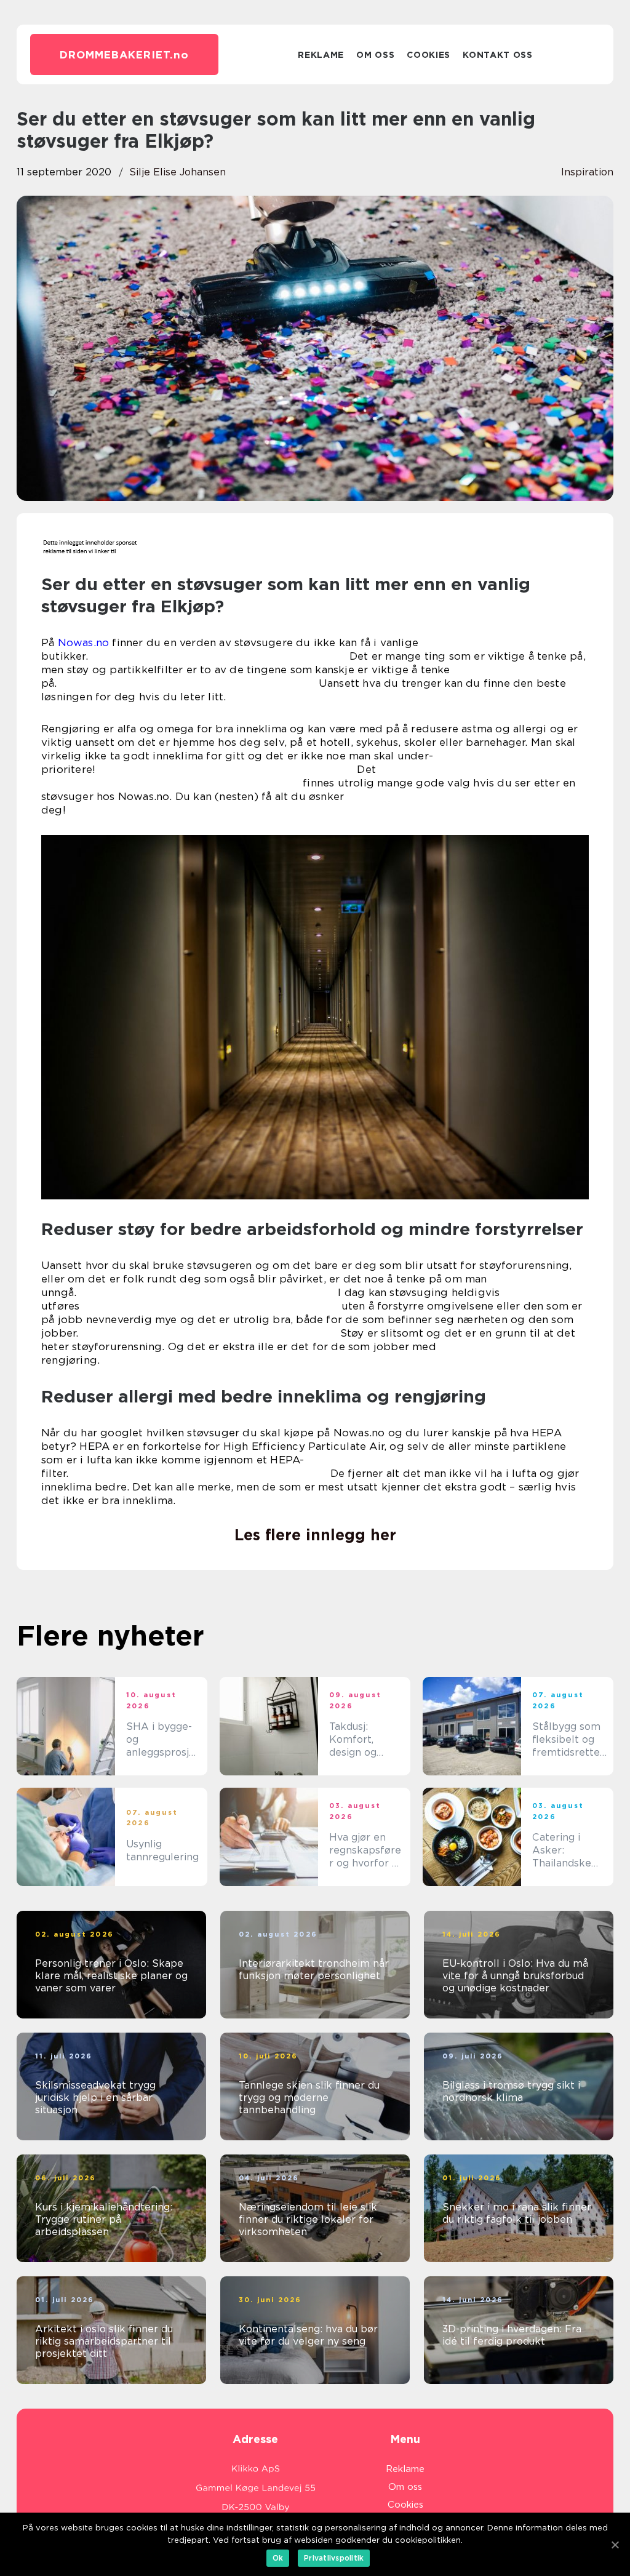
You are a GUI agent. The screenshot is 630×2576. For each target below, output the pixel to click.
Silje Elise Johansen (177, 172)
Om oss (375, 55)
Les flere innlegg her (315, 1535)
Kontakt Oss (498, 55)
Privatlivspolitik (334, 2558)
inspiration (587, 172)
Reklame (321, 55)
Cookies (429, 55)
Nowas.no (84, 642)
